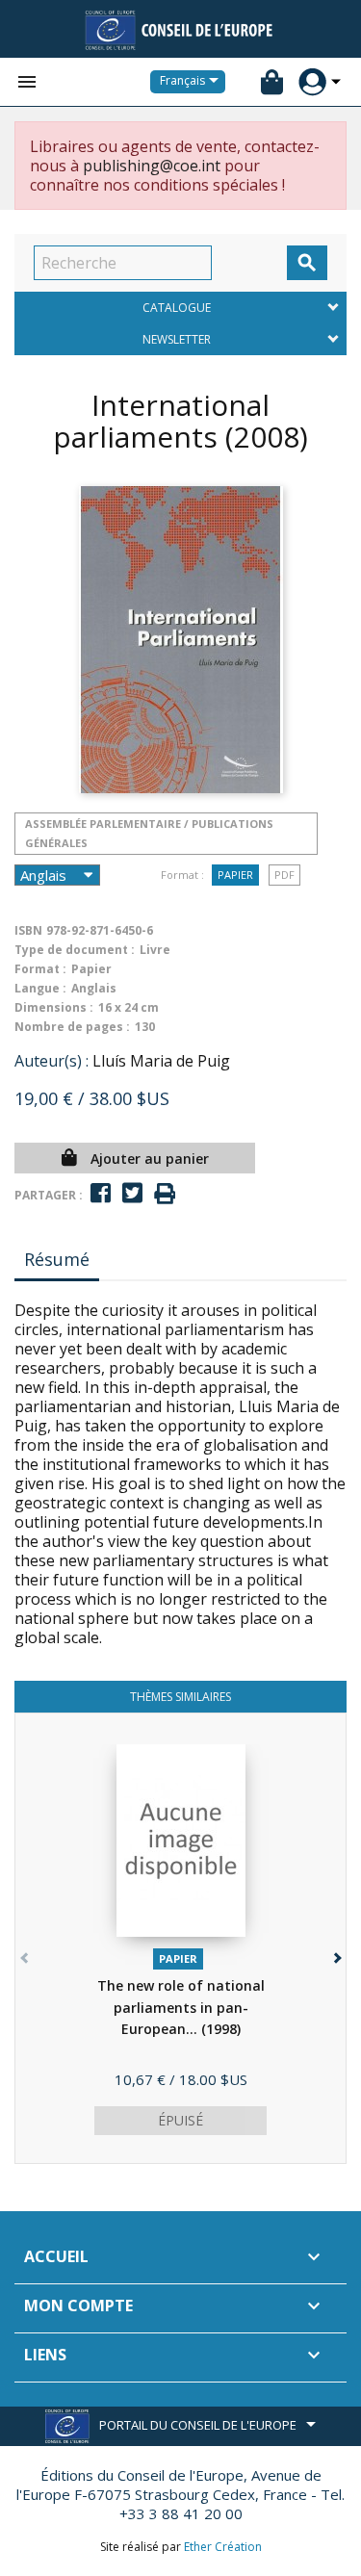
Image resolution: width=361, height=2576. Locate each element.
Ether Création (223, 2547)
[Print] (165, 1194)
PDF (284, 875)
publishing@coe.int (152, 166)
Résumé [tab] (57, 1259)
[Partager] (101, 1193)
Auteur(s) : (52, 1061)
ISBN (28, 930)
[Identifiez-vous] (312, 82)
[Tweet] (132, 1193)
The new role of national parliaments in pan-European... (181, 2007)
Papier (235, 875)
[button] (335, 1954)
